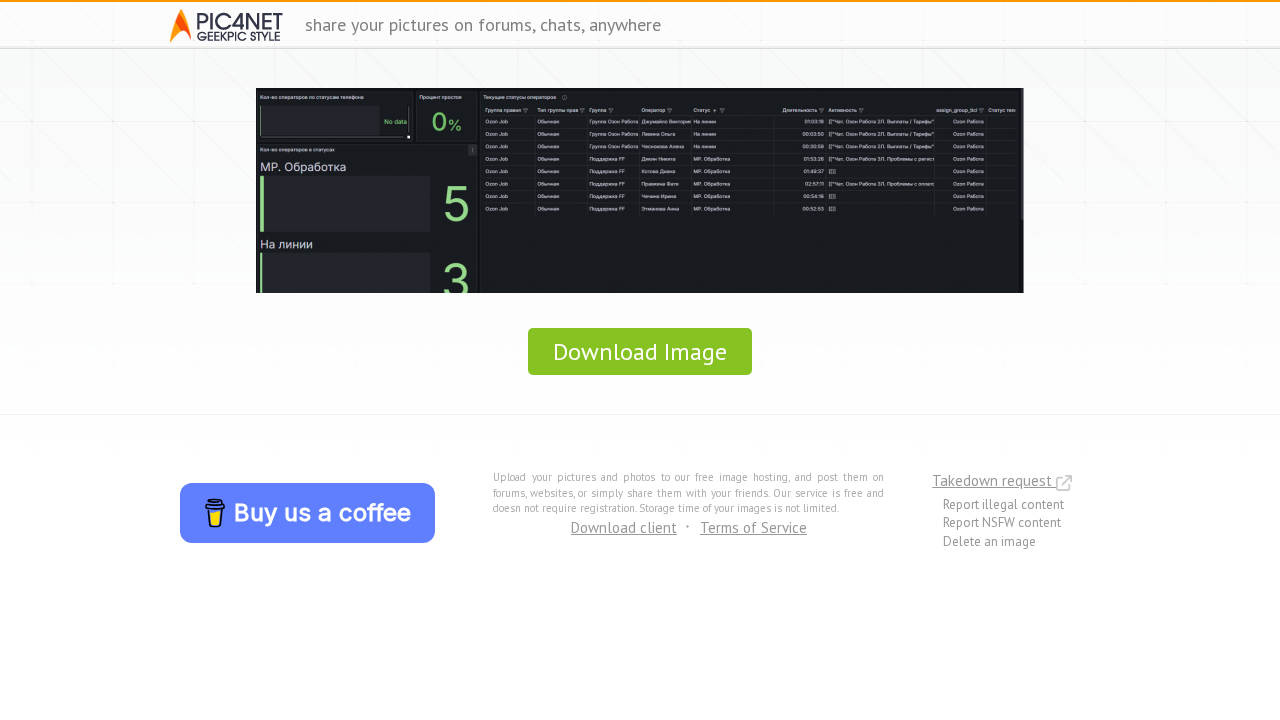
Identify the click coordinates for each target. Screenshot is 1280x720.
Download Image (640, 351)
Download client (624, 527)
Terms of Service (753, 527)
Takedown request (994, 480)
